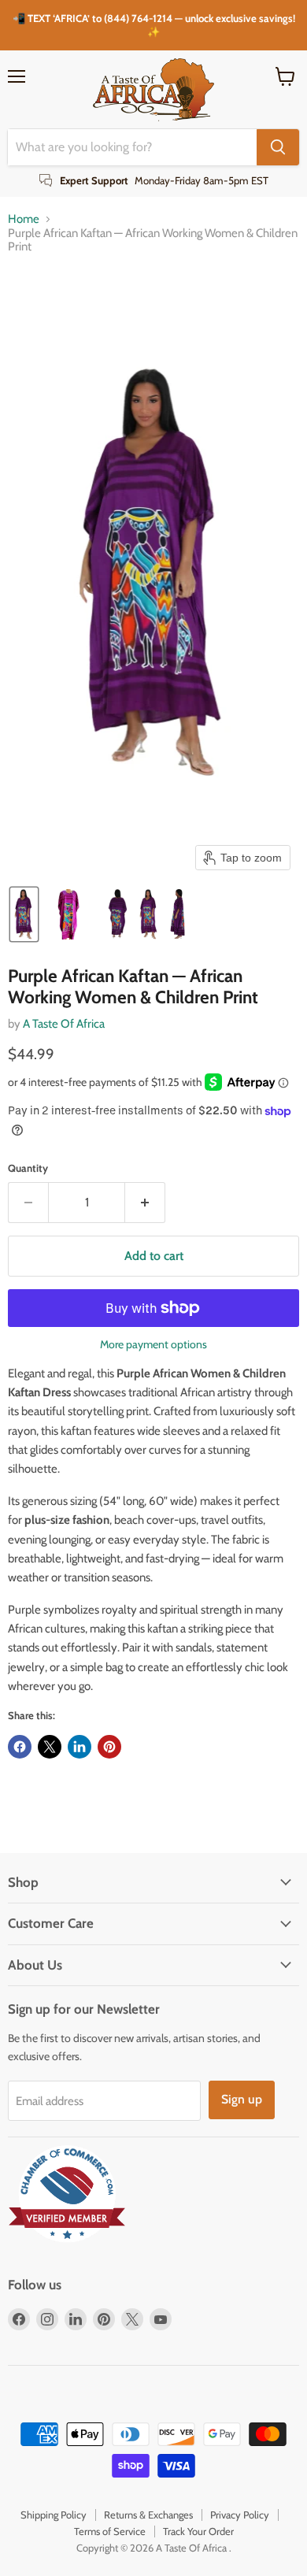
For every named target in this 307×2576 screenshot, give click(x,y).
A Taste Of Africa (64, 1024)
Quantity (28, 1168)
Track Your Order (198, 2531)
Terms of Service (110, 2531)
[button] (24, 914)
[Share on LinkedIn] (80, 1747)
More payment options (153, 1344)
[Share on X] (50, 1747)
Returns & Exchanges (148, 2515)
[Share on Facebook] (20, 1747)
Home (24, 219)
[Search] (278, 147)
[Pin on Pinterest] (109, 1747)
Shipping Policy (54, 2515)
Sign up (242, 2099)
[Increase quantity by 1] (145, 1203)
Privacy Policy (240, 2515)
